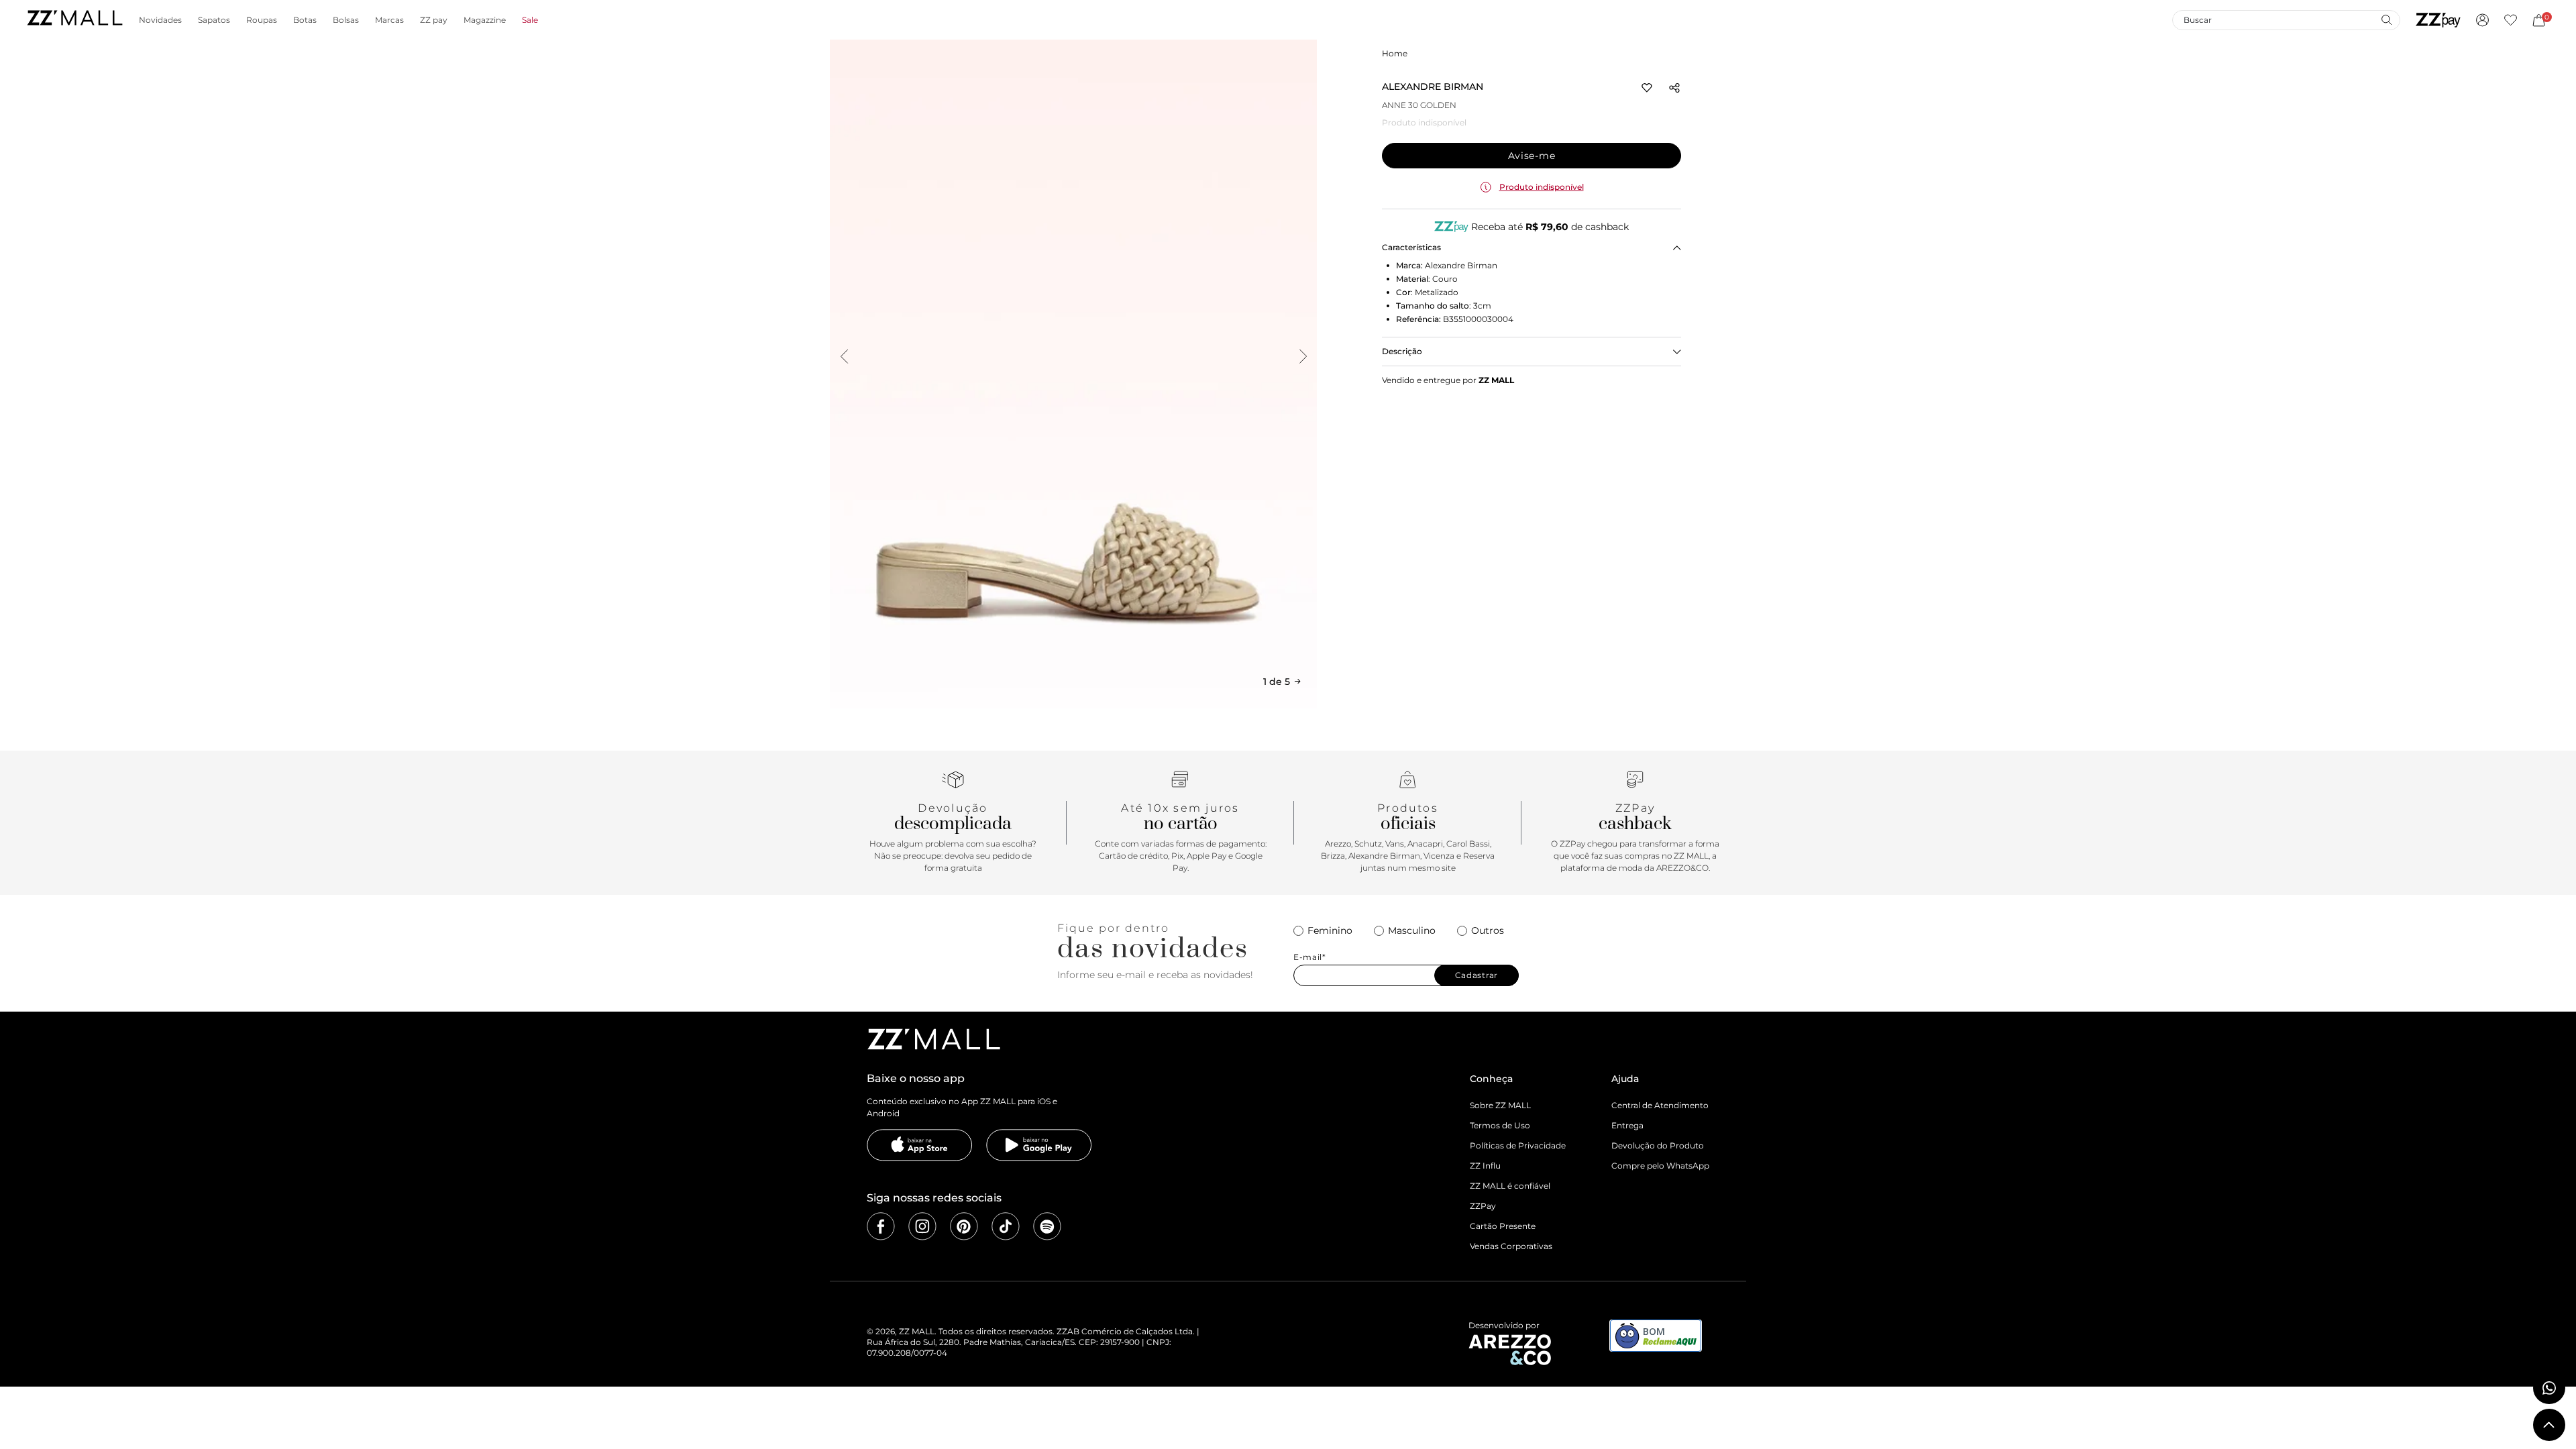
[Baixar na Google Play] (1039, 1145)
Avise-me (1532, 156)
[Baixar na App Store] (920, 1145)
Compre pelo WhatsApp (1660, 1166)
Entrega (1627, 1125)
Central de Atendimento (1660, 1105)
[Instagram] (922, 1226)
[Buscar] (2386, 19)
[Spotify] (1047, 1226)
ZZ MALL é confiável (1510, 1186)
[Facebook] (881, 1226)
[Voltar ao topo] (2549, 1425)
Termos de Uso (1500, 1125)
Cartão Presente (1503, 1226)
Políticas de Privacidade (1518, 1145)
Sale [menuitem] (530, 20)
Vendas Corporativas (1511, 1246)
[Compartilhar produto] (1674, 88)
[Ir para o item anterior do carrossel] (844, 356)
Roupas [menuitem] (262, 20)
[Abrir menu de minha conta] (2482, 20)
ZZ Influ (1485, 1166)
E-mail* (1310, 957)
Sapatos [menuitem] (214, 20)
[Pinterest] (964, 1226)
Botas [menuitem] (305, 20)
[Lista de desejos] (2511, 20)
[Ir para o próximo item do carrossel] (1303, 356)
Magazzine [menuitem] (485, 20)
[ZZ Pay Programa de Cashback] (2438, 20)
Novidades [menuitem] (160, 20)
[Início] (74, 20)
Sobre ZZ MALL (1500, 1105)
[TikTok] (1006, 1226)
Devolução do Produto (1658, 1145)
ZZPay (1483, 1206)
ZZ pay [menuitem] (434, 20)
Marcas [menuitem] (389, 20)
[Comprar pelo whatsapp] (2549, 1388)
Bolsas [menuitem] (346, 20)
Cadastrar (1477, 975)
